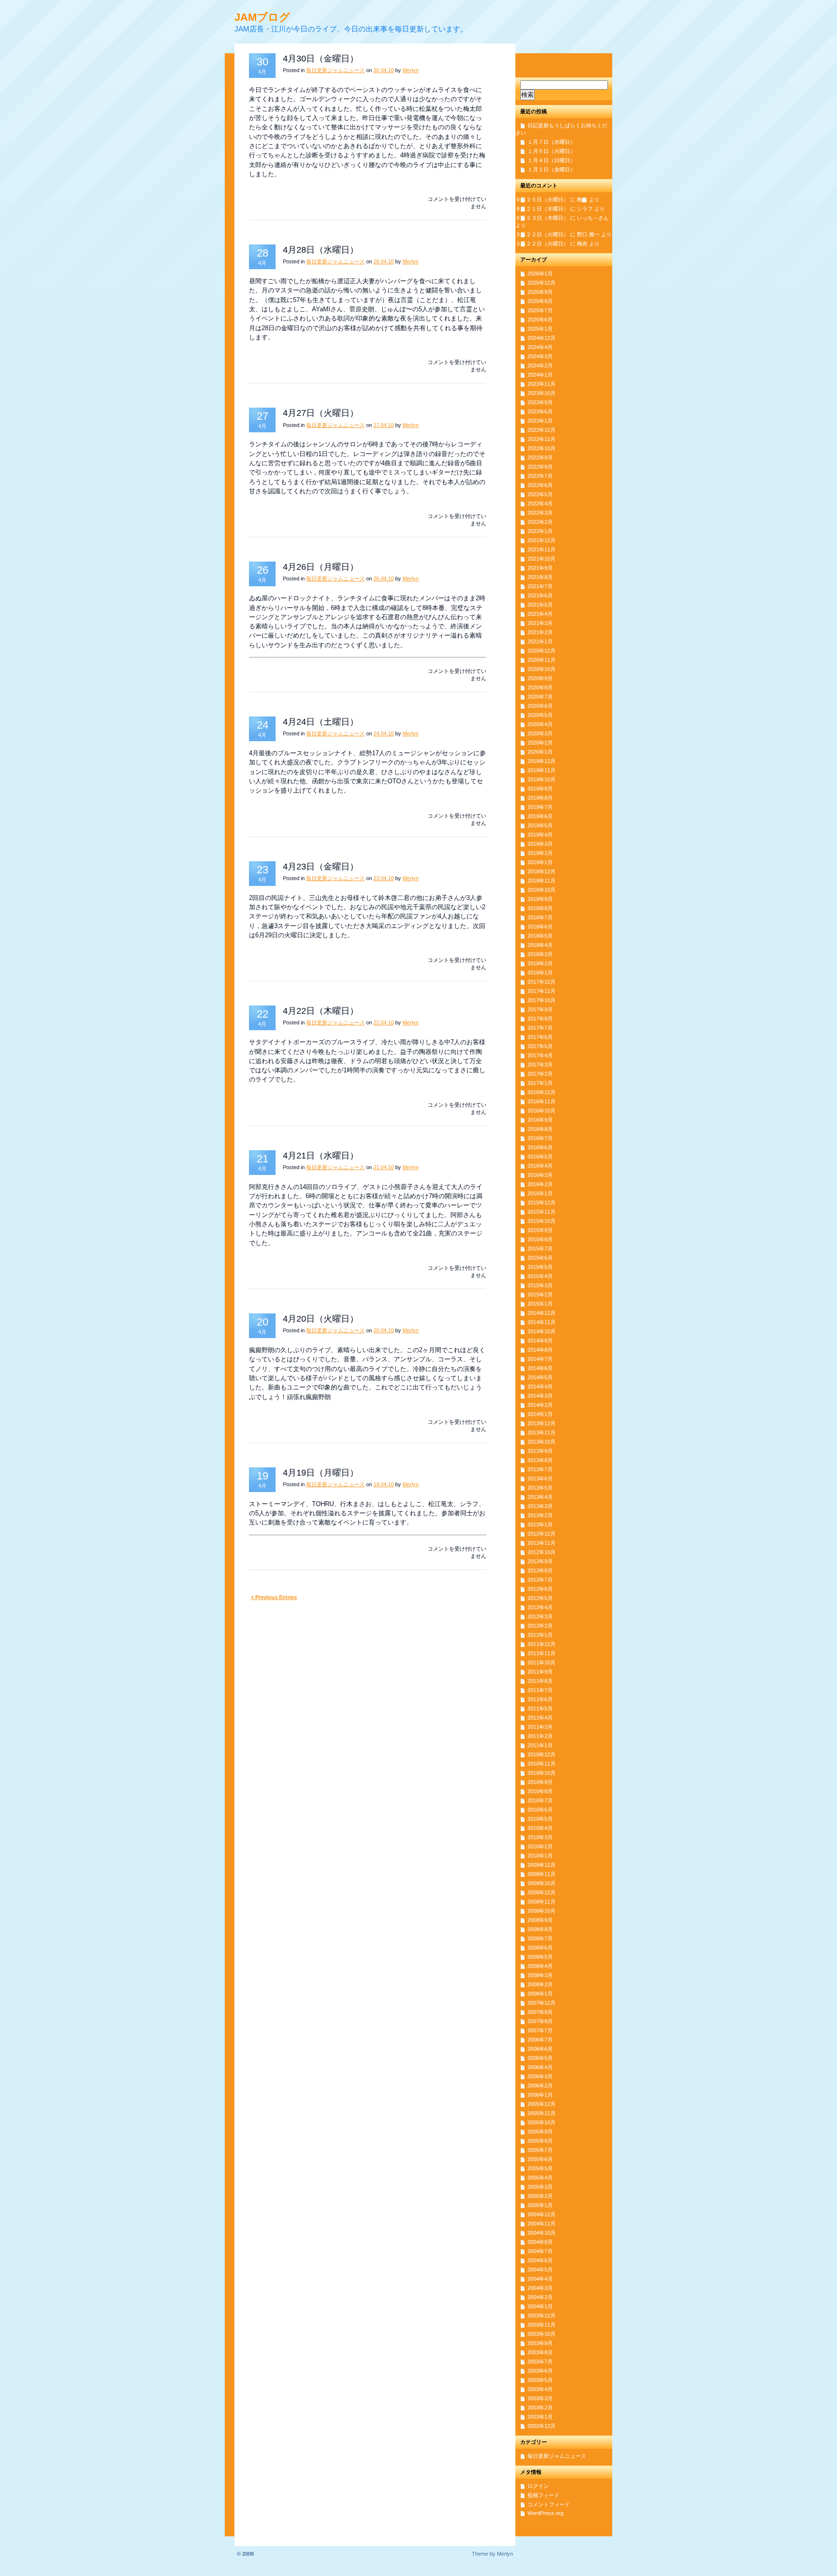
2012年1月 (540, 1635)
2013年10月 (542, 1442)
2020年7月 (540, 697)
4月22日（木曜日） (321, 1011)
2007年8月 (540, 2021)
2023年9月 (540, 402)
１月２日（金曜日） (551, 169)
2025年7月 (540, 310)
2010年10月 (542, 1773)
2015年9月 (540, 1230)
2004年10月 (542, 2233)
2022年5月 (540, 494)
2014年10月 (542, 1331)
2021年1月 (540, 641)
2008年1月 (540, 1994)
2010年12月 (542, 1754)
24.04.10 (384, 733)
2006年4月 (540, 2067)
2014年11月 (542, 1322)
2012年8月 (540, 1570)
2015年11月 (542, 1212)
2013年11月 (542, 1433)
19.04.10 (384, 1484)
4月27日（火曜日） (321, 413)
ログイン (538, 2486)
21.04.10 (384, 1167)
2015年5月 (540, 1267)
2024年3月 (540, 356)
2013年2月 (540, 1515)
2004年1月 (540, 2306)
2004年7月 (540, 2251)
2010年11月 (542, 1764)
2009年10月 (542, 1883)
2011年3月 (540, 1727)
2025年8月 (540, 301)
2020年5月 (540, 715)
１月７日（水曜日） (551, 142)
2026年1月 (540, 274)
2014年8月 (540, 1350)
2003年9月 (540, 2343)
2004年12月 (542, 2214)
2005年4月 (540, 2178)
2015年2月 (540, 1295)
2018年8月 (540, 908)
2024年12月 (542, 338)
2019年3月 (540, 844)
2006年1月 (540, 2095)
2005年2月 (540, 2196)
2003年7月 (540, 2362)
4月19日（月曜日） (321, 1473)
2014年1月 (540, 1414)
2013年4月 (540, 1497)
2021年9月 (540, 568)
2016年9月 (540, 1120)
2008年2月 (540, 1984)
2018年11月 (542, 881)
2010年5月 (540, 1819)
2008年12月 (542, 1892)
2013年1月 (540, 1524)
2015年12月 (542, 1203)
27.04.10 (384, 425)
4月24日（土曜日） (321, 722)
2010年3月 (540, 1837)
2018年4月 (540, 945)
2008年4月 (540, 1966)
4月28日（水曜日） (321, 250)
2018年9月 (540, 899)
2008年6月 (540, 1948)
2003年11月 (542, 2325)
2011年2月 (540, 1736)
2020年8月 (540, 687)
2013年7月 (540, 1469)
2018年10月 (542, 890)
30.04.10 (384, 70)
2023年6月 (540, 412)
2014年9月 (540, 1341)
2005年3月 (540, 2187)
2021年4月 (540, 614)
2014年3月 (540, 1396)
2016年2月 (540, 1184)
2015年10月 (542, 1221)
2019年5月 (540, 825)
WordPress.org (545, 2513)
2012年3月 (540, 1616)
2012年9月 (540, 1561)
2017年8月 (540, 1019)
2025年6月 (540, 320)
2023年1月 (540, 421)
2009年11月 (542, 1874)
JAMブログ (262, 17)
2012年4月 (540, 1607)
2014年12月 (542, 1313)
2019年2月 (540, 853)
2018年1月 (540, 973)
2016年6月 (540, 1147)
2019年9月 (540, 789)
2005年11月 (542, 2113)
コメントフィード (549, 2504)
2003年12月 (542, 2316)
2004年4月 (540, 2279)
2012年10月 (542, 1552)
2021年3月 (540, 623)
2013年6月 (540, 1479)
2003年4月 (540, 2389)
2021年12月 (542, 540)
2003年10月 (542, 2334)
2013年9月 (540, 1451)
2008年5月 (540, 1957)
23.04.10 (384, 878)
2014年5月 (540, 1377)
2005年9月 (540, 2132)
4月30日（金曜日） (321, 59)
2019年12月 (542, 761)
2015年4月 (540, 1276)
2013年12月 (542, 1423)
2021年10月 (542, 559)
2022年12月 (542, 430)
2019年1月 (540, 862)
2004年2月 (540, 2297)
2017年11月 (542, 991)
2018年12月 (542, 871)
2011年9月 (540, 1672)
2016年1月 (540, 1193)
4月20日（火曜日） (321, 1319)
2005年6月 (540, 2159)
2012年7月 (540, 1580)
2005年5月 (540, 2168)
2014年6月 (540, 1368)
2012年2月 (540, 1626)
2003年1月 (540, 2417)
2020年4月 (540, 724)
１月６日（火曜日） (551, 151)
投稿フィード (543, 2495)
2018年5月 (540, 936)
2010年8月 (540, 1791)
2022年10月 (542, 448)
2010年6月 (540, 1810)
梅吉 (582, 199)
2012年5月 (540, 1598)
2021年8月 (540, 577)
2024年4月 (540, 347)
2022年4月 (540, 503)
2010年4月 (540, 1828)
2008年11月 (542, 1902)
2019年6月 (540, 816)
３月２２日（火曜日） (542, 234)
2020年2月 (540, 743)
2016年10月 (542, 1111)
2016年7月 (540, 1138)
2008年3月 (540, 1975)
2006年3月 (540, 2076)
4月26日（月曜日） (321, 567)
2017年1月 (540, 1083)
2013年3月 (540, 1506)
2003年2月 (540, 2408)
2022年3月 (540, 513)
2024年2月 (540, 366)
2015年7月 (540, 1249)
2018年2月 (540, 963)
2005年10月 (542, 2122)
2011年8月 (540, 1681)
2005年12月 (542, 2104)
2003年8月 (540, 2352)
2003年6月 (540, 2371)
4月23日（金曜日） (321, 867)
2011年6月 (540, 1699)
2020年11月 (542, 660)
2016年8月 (540, 1129)
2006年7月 (540, 2040)
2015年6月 (540, 1258)
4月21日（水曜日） (321, 1156)
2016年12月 (542, 1092)
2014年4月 (540, 1387)
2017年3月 (540, 1065)
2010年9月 (540, 1782)
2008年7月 (540, 1938)
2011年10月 (542, 1662)
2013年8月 (540, 1460)
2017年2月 (540, 1074)
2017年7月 (540, 1028)
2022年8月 (540, 467)
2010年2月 (540, 1846)
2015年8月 (540, 1239)
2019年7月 (540, 807)
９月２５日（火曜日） (542, 199)
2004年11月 (542, 2224)
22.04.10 (384, 1022)
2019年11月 (542, 770)
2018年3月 (540, 954)
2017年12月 (542, 982)
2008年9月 (540, 1920)
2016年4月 (540, 1166)
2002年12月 (542, 2426)
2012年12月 (542, 1534)
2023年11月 (542, 384)
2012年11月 (542, 1543)
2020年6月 (540, 706)
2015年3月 (540, 1285)
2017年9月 (540, 1009)
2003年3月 (540, 2398)
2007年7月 (540, 2030)
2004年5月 (540, 2270)
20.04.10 (384, 1330)
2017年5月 (540, 1046)
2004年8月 (540, 2242)
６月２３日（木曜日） (542, 218)
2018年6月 (540, 927)
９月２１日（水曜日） (542, 209)
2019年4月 (540, 835)
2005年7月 (540, 2150)
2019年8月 (540, 798)
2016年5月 (540, 1157)
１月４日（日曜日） (551, 160)
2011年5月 (540, 1708)
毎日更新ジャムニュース (335, 70)
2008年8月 (540, 1929)
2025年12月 (542, 283)
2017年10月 (542, 1000)
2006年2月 (540, 2086)
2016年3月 (540, 1175)
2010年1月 (540, 1856)
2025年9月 (540, 292)
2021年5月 (540, 605)
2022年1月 (540, 531)
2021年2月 (540, 632)
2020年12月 (542, 651)
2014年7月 (540, 1359)
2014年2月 (540, 1405)
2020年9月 (540, 678)
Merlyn (411, 70)
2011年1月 (540, 1745)
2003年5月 (540, 2380)
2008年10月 (542, 1911)
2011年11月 (542, 1653)
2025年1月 (540, 329)
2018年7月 (540, 917)
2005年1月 (540, 2205)
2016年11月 (542, 1101)
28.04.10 (384, 261)
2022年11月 (542, 439)
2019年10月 (542, 779)
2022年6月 (540, 485)
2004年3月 (540, 2288)
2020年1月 (540, 752)
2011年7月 (540, 1690)
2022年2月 (540, 522)
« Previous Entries (274, 1597)
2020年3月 (540, 733)
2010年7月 (540, 1800)
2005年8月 (540, 2141)
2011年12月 (542, 1644)
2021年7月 (540, 586)
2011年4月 (540, 1718)
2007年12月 (542, 2003)
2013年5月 (540, 1488)
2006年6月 (540, 2049)
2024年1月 (540, 375)
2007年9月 (540, 2012)
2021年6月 (540, 595)
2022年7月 (540, 476)
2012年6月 (540, 1589)
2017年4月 (540, 1055)
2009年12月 (542, 1865)
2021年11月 (542, 549)
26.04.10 (384, 579)
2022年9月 (540, 457)
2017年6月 (540, 1037)
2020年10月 (542, 669)
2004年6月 (540, 2260)
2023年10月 (542, 393)
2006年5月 (540, 2058)
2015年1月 (540, 1304)
